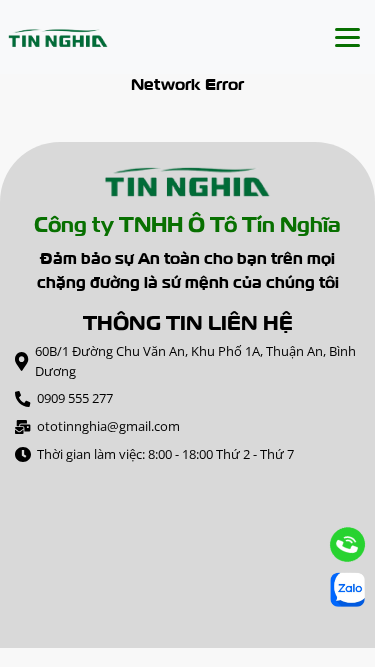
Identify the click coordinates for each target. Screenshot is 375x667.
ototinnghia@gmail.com (108, 426)
